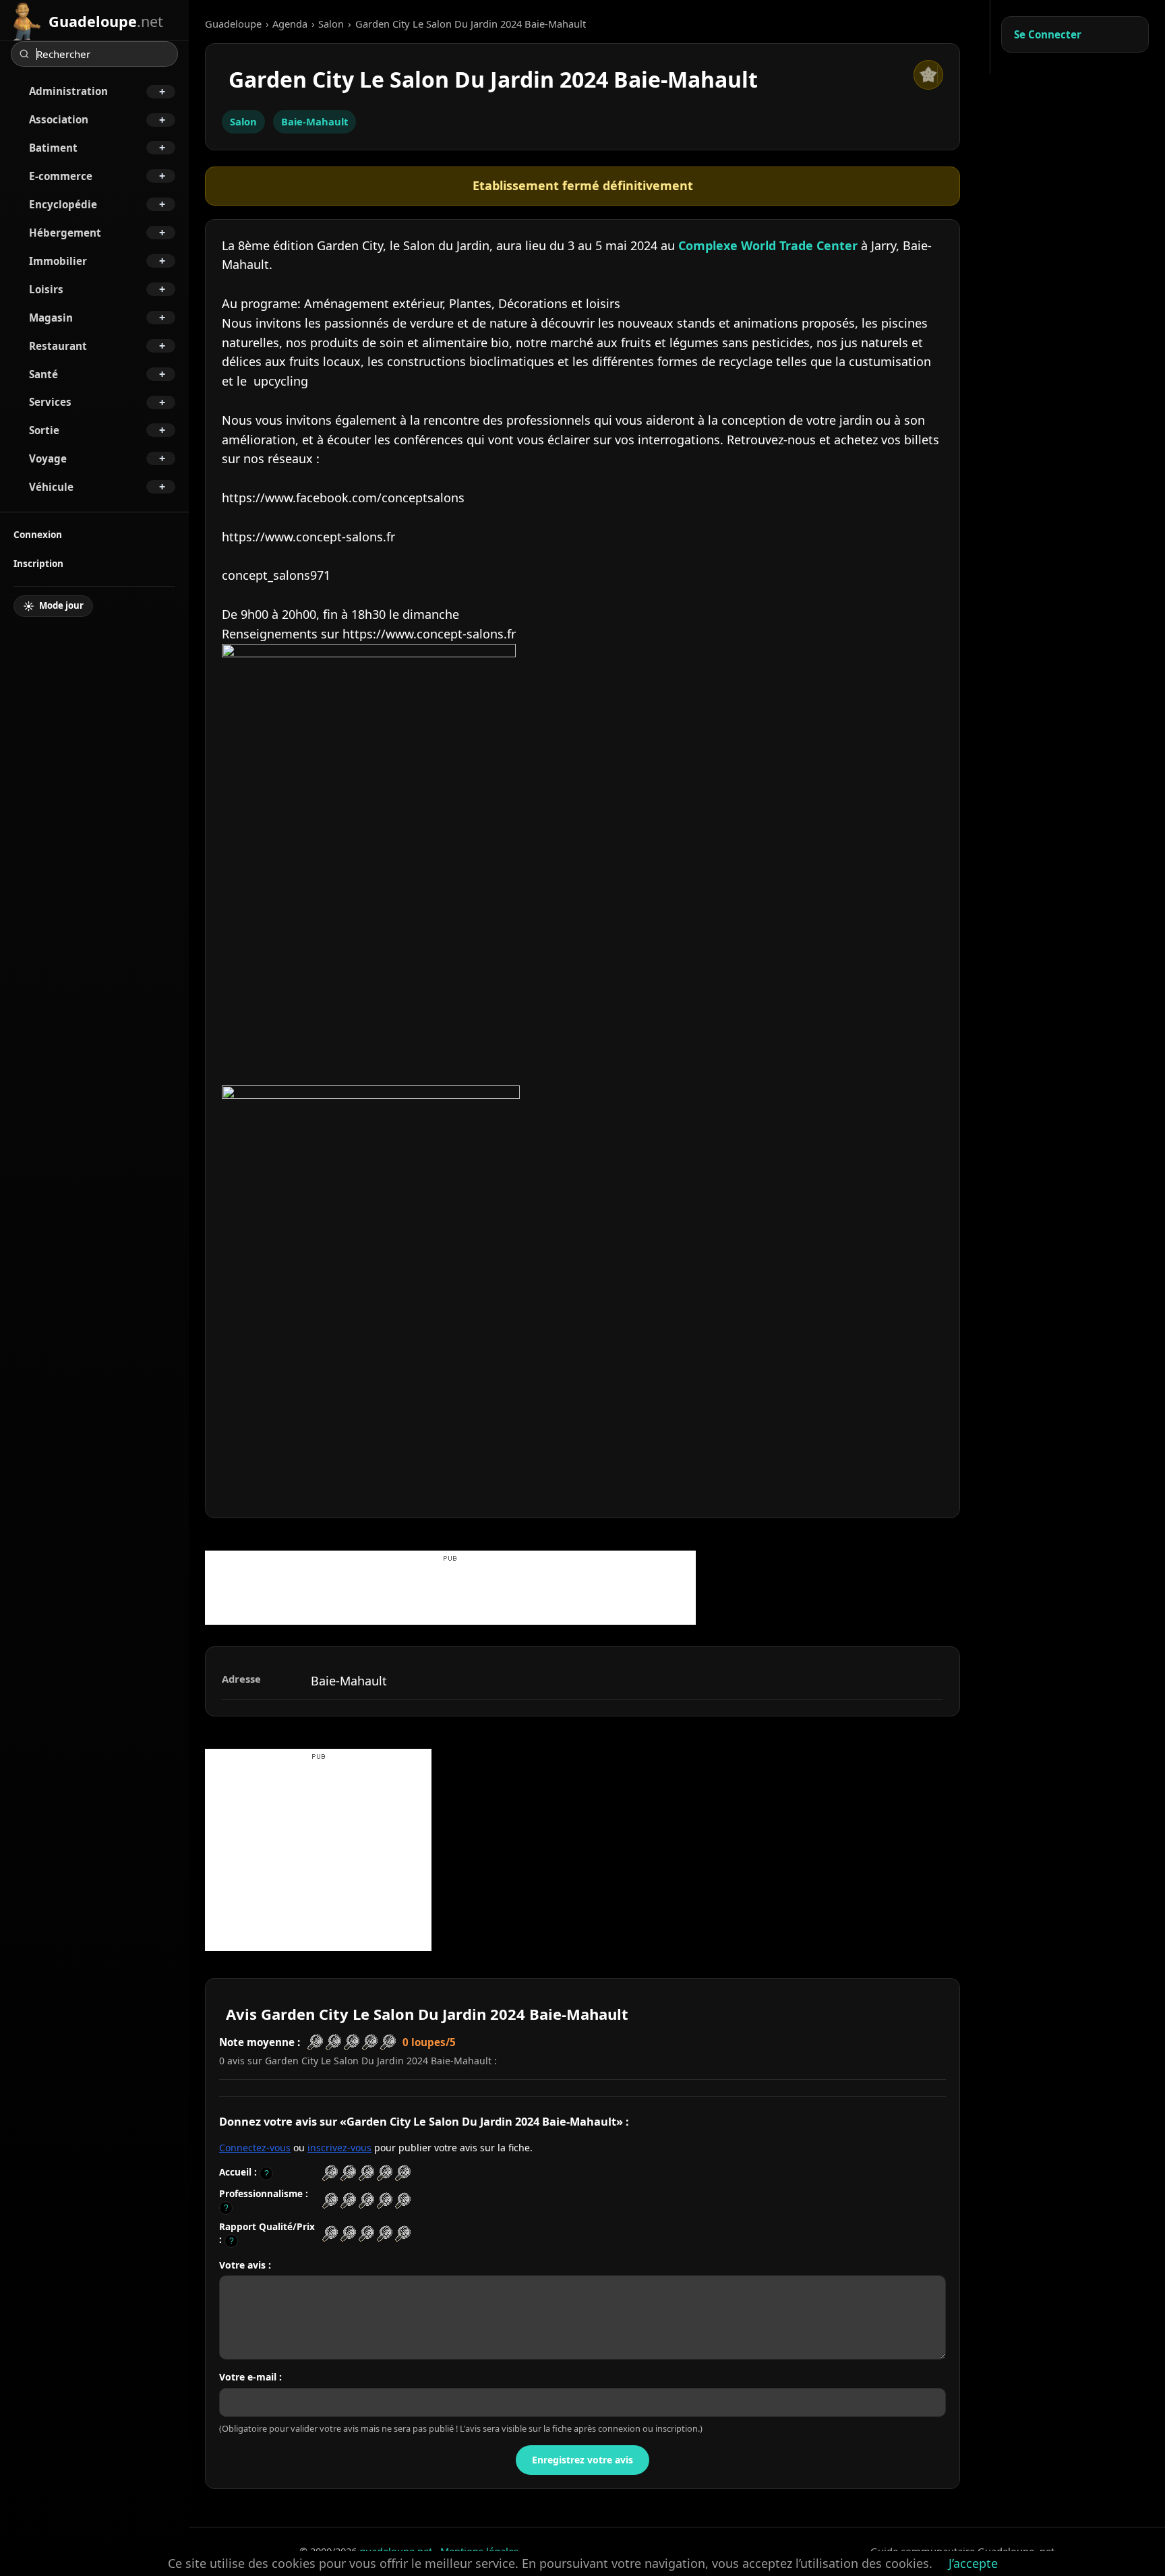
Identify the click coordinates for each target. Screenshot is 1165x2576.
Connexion (38, 534)
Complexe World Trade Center (768, 245)
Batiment (53, 148)
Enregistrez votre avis (582, 2460)
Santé (43, 374)
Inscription (38, 563)
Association (59, 119)
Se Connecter (1048, 34)
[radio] (330, 2173)
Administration (68, 91)
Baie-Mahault (315, 121)
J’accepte (973, 2563)
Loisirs (46, 289)
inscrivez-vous (339, 2148)
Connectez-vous (255, 2148)
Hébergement (65, 233)
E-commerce (61, 176)
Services (50, 402)
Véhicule (51, 487)
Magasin (51, 318)
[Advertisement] (450, 1594)
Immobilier (58, 261)
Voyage (48, 458)
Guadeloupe (233, 24)
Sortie (44, 430)
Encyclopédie (63, 204)
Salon (331, 24)
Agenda (290, 24)
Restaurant (58, 346)
